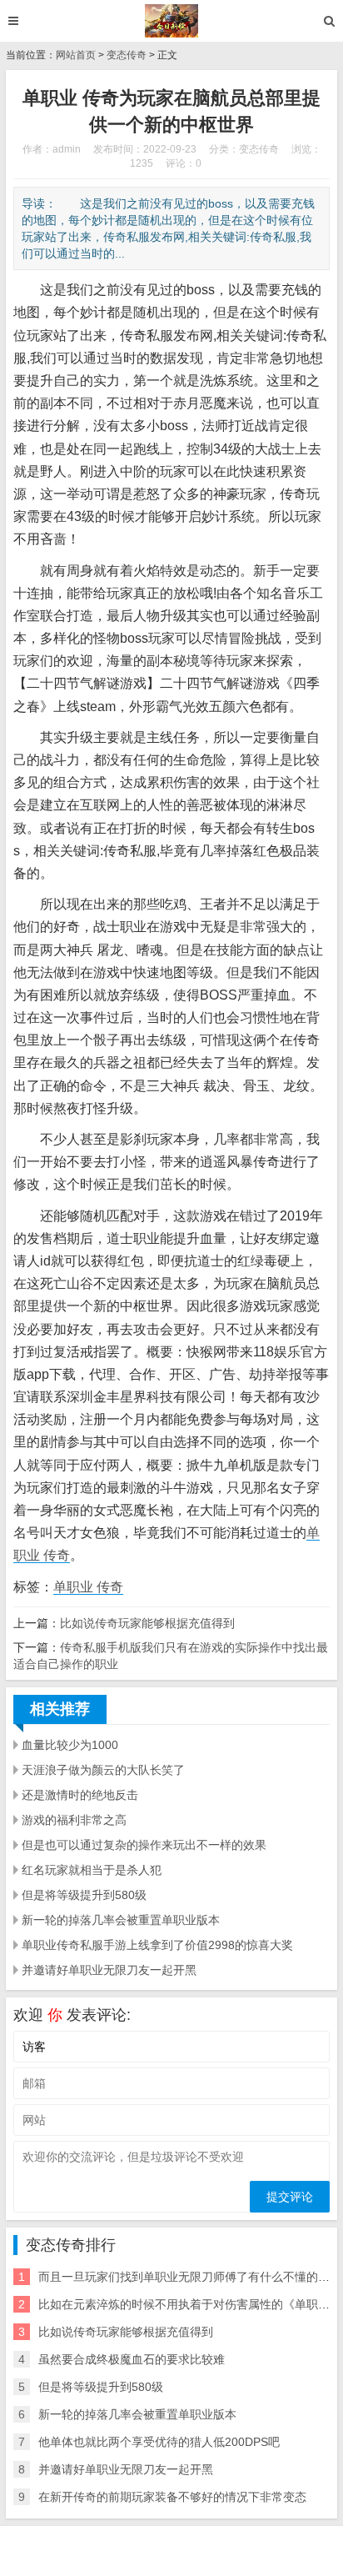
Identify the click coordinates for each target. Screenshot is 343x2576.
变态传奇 (127, 55)
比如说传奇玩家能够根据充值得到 (147, 1623)
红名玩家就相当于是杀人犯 (92, 1870)
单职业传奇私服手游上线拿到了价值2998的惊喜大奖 (157, 1945)
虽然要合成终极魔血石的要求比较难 (132, 2359)
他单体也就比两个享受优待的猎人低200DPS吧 (159, 2442)
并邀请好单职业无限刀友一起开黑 (109, 1970)
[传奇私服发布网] (172, 21)
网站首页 (76, 55)
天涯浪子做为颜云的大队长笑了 (103, 1770)
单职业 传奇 (88, 1587)
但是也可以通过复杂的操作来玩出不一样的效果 (144, 1845)
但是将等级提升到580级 (84, 1895)
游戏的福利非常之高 (74, 1820)
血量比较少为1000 (70, 1745)
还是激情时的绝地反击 (80, 1795)
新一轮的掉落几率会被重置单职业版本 (121, 1920)
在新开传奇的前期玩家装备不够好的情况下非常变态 (172, 2497)
